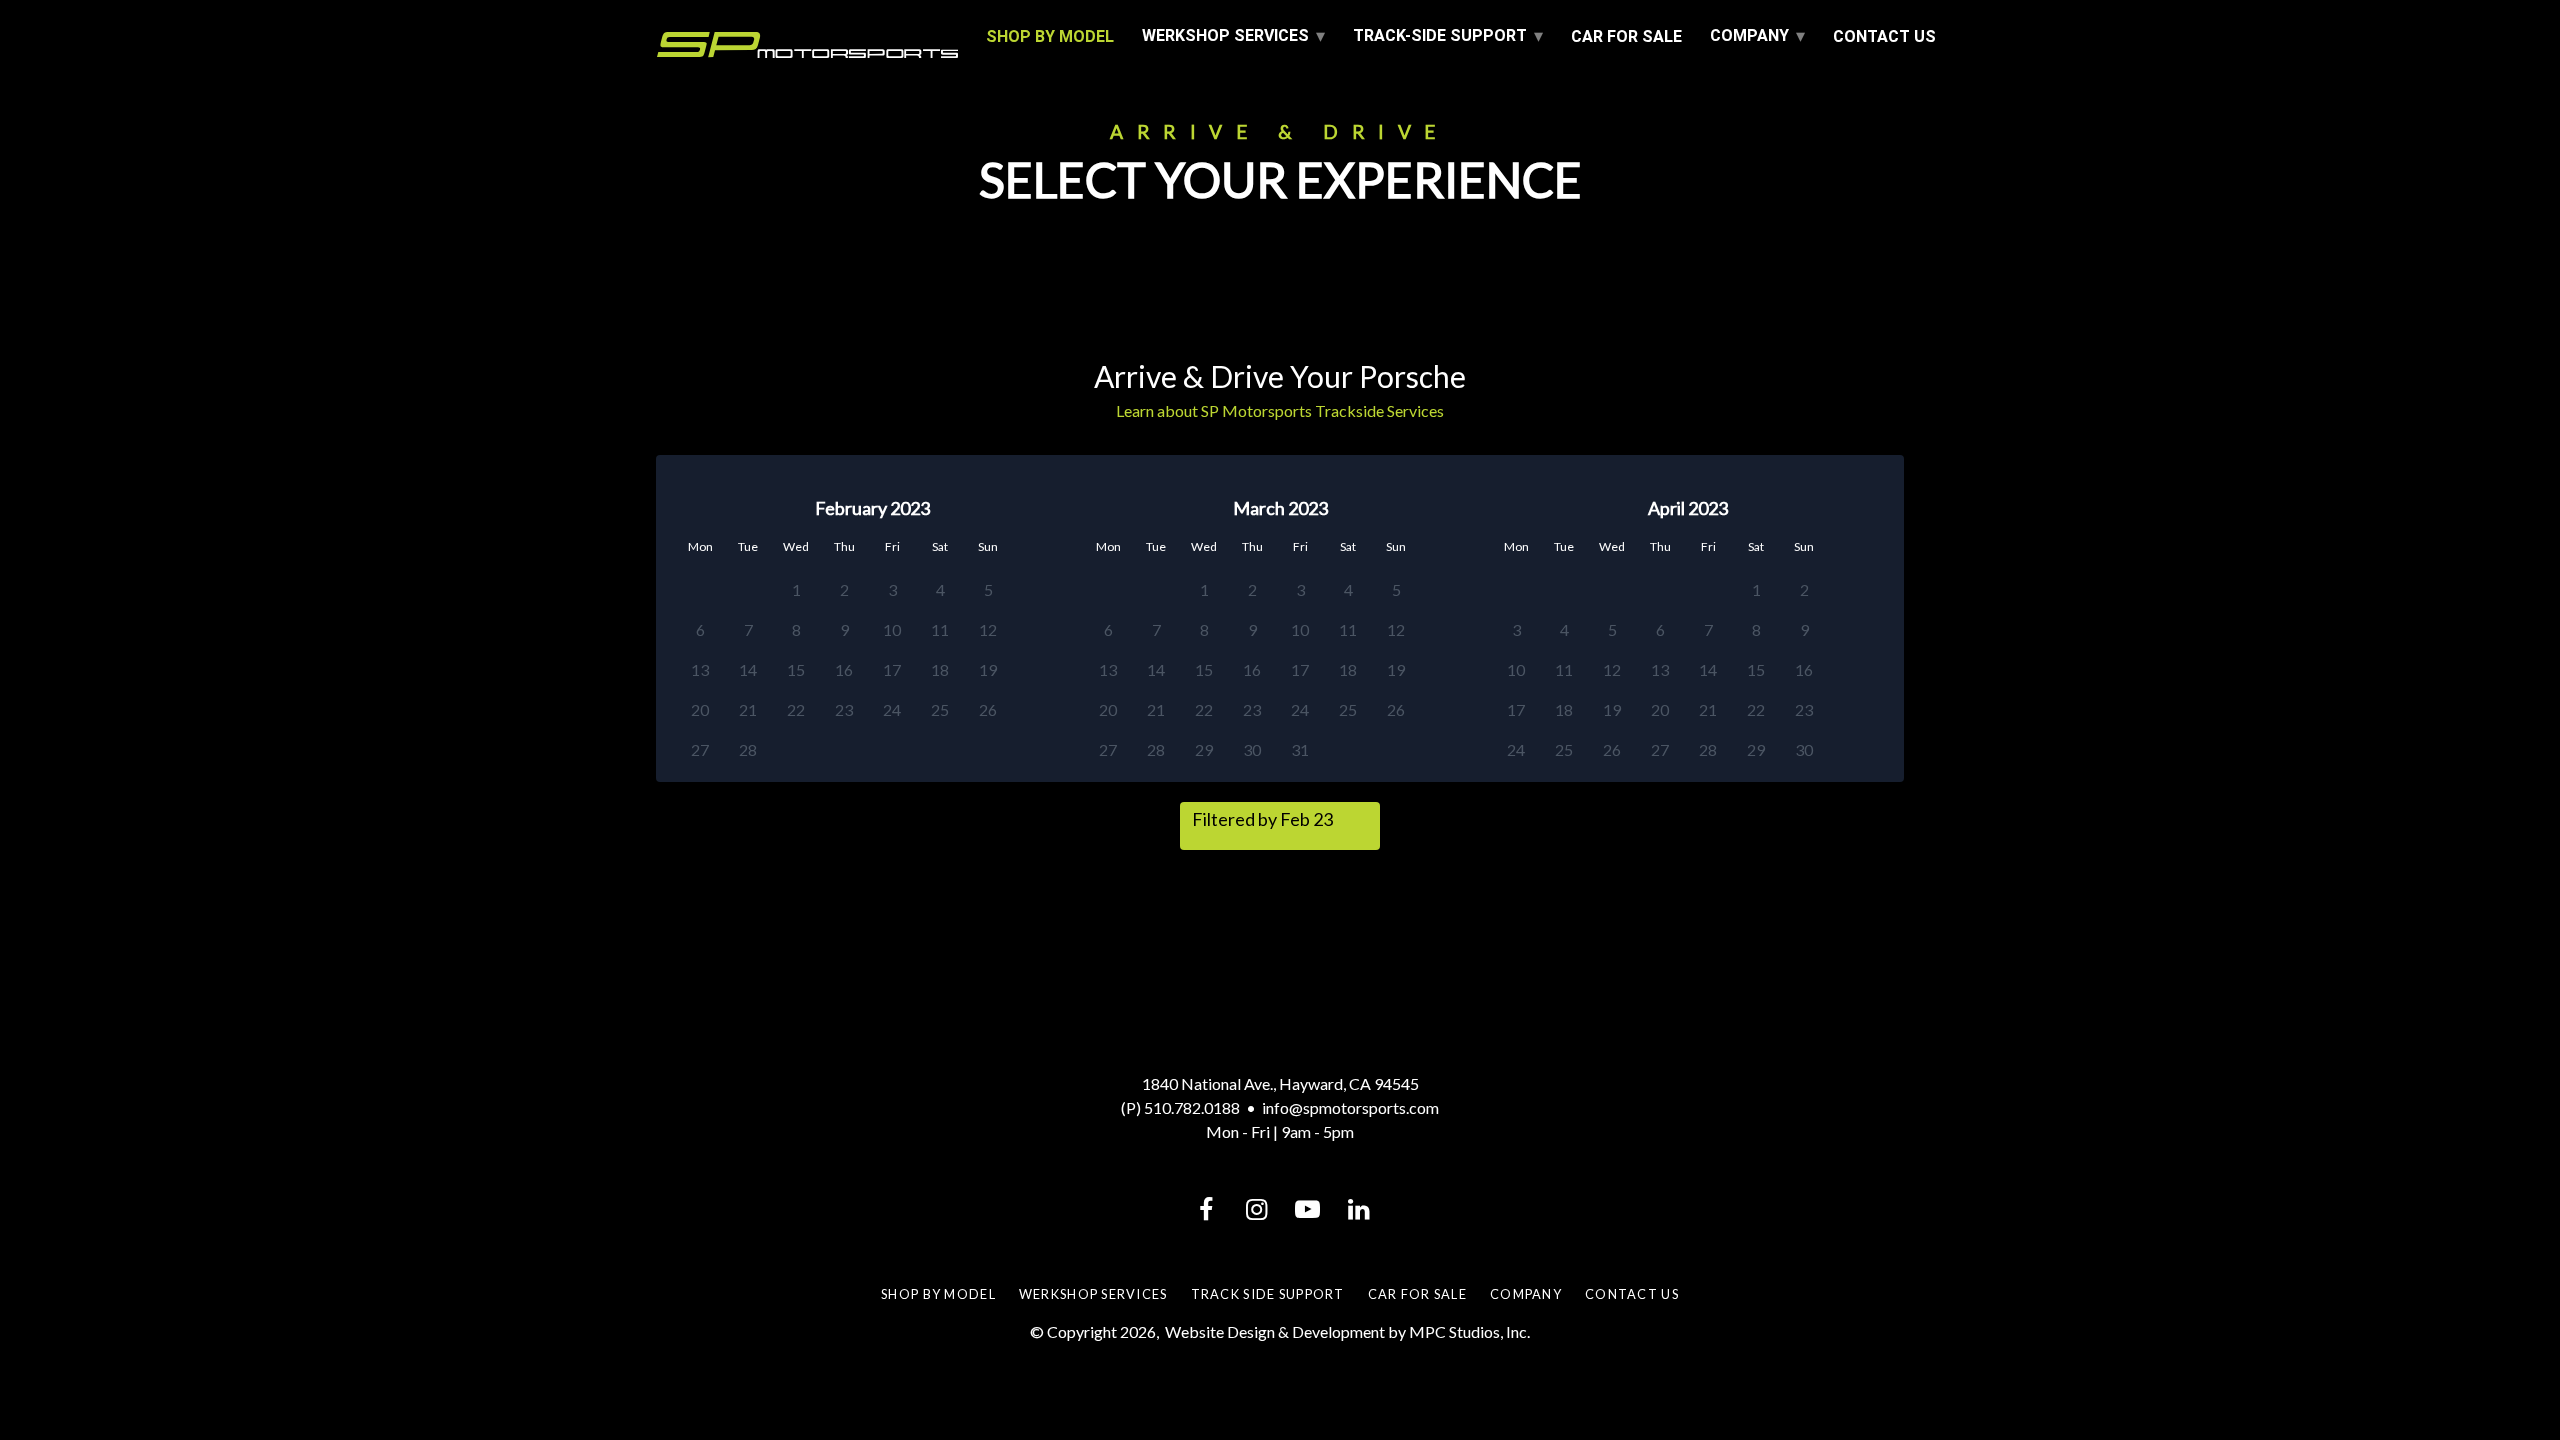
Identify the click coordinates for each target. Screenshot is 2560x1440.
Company (1749, 35)
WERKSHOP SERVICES (1225, 35)
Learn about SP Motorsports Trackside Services (1280, 410)
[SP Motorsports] (807, 45)
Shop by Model (938, 1294)
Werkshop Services (1093, 1294)
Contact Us (1884, 36)
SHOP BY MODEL (1050, 36)
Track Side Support (1268, 1294)
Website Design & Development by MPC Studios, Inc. (1347, 1331)
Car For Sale (1626, 36)
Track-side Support (1440, 35)
